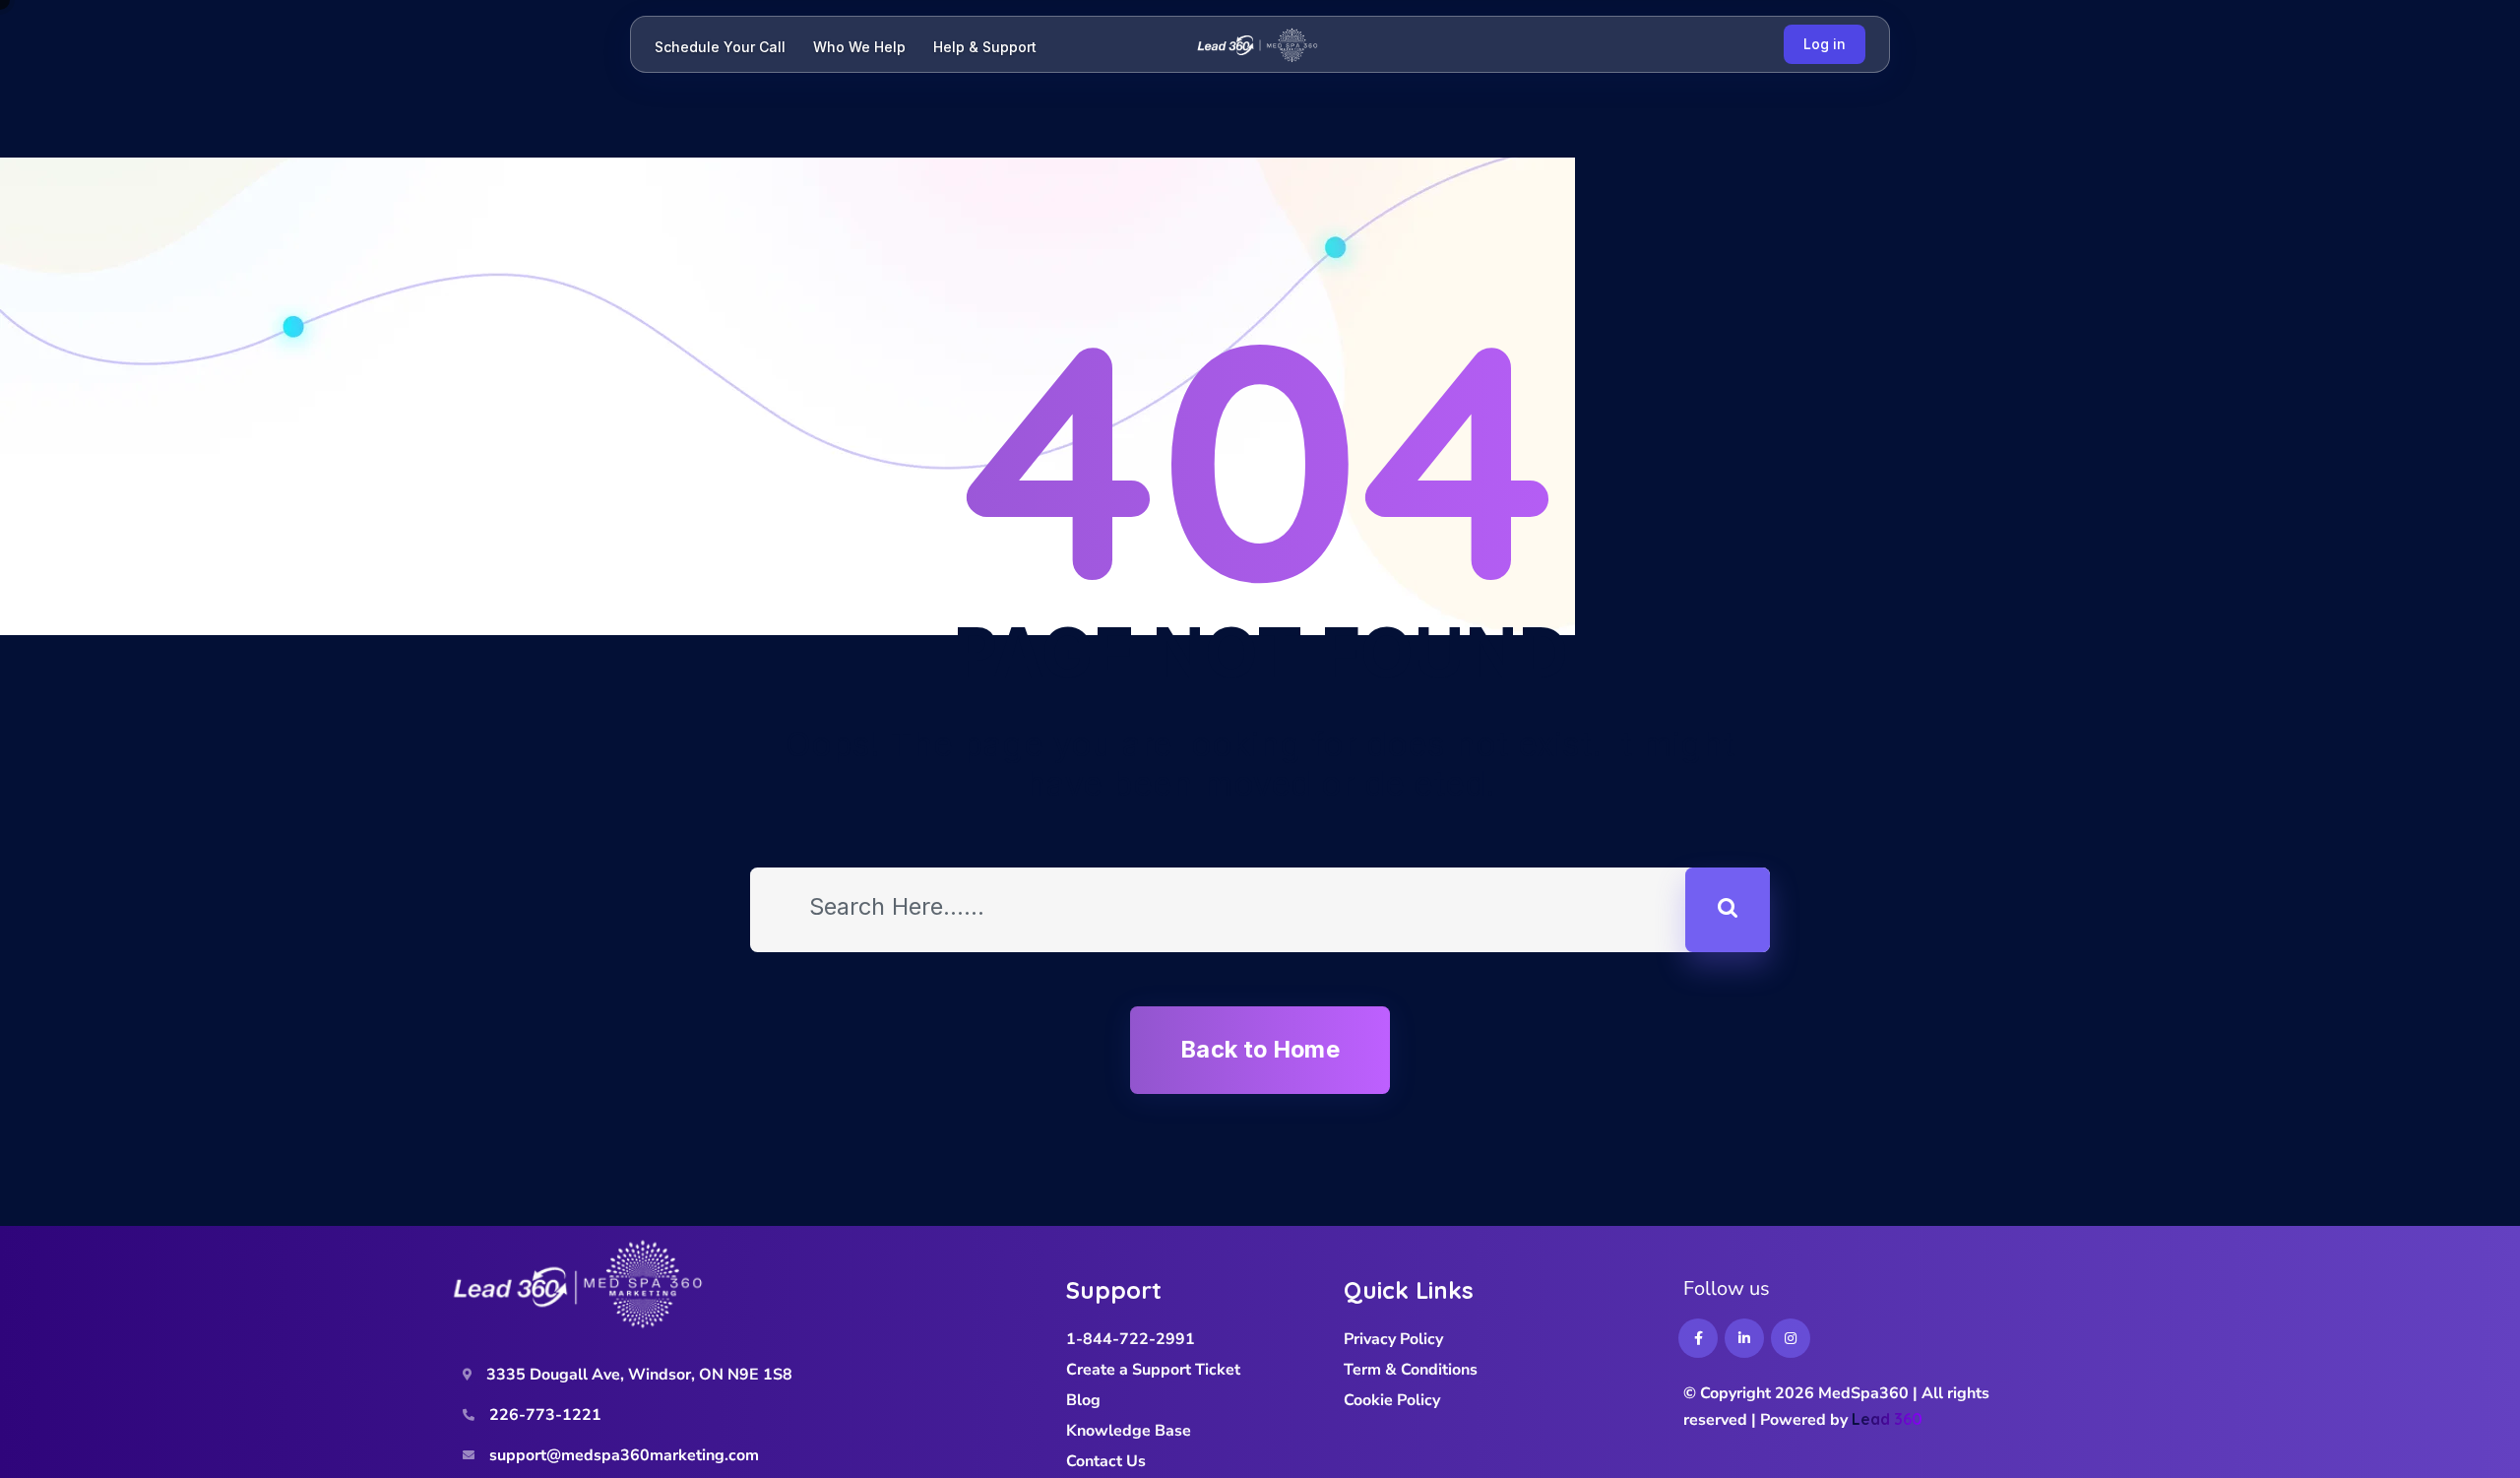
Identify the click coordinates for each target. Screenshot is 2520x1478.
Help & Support (985, 47)
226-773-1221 (545, 1415)
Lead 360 (1887, 1419)
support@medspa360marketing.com (624, 1455)
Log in (1825, 44)
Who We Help (859, 47)
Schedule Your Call (720, 47)
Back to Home (1260, 1049)
